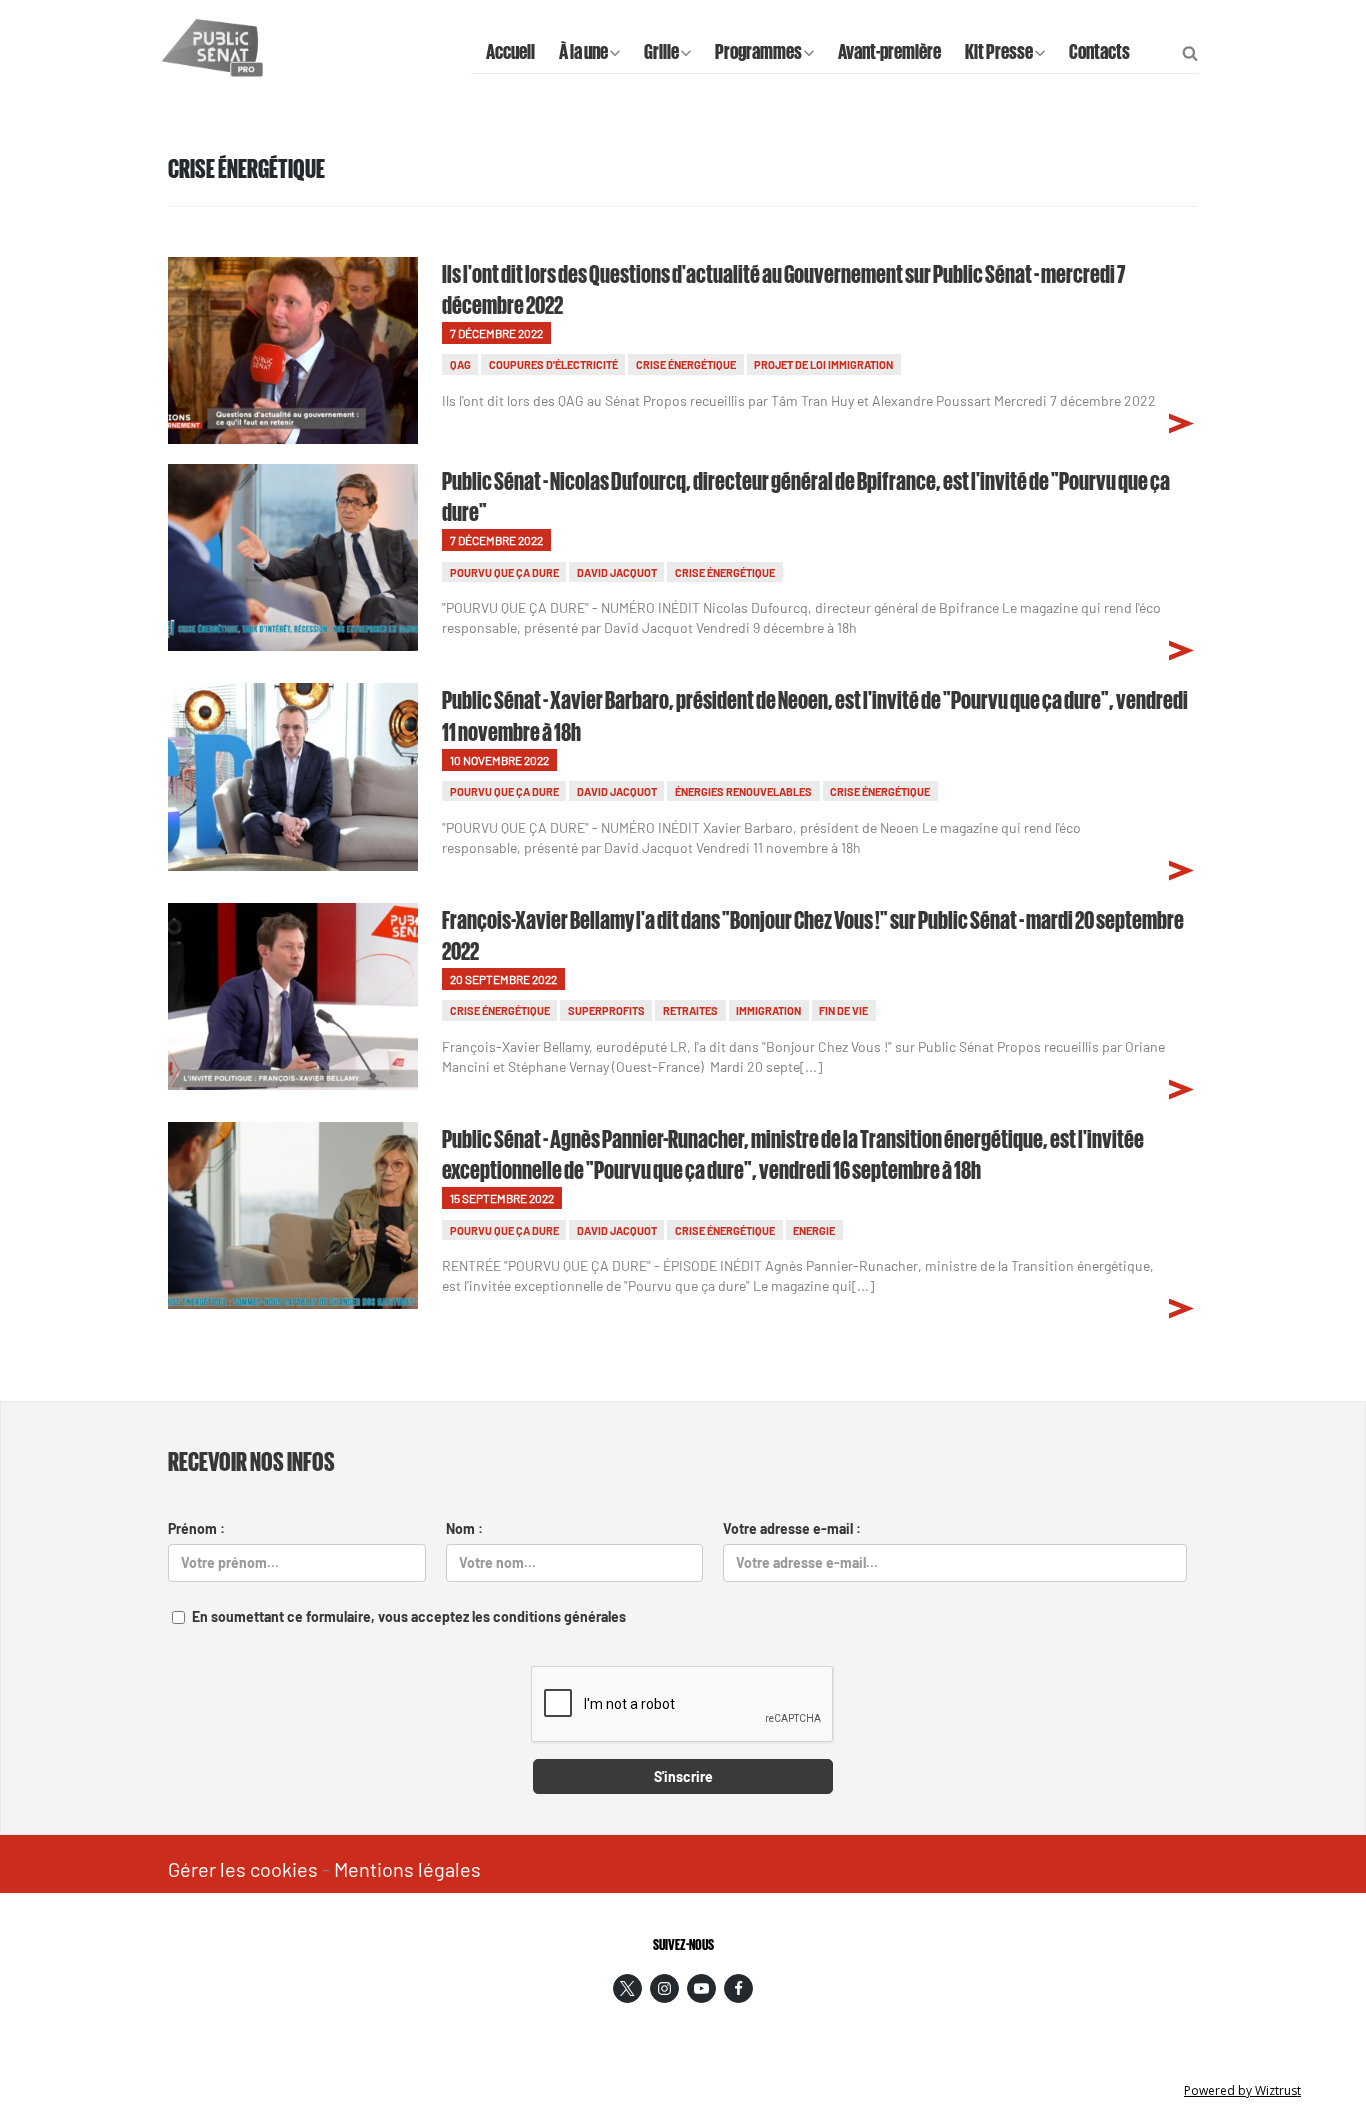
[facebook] (738, 1988)
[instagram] (664, 1988)
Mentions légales (407, 1869)
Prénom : (196, 1528)
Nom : (464, 1528)
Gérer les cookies (243, 1869)
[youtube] (701, 1988)
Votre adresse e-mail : (792, 1528)
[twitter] (627, 1988)
